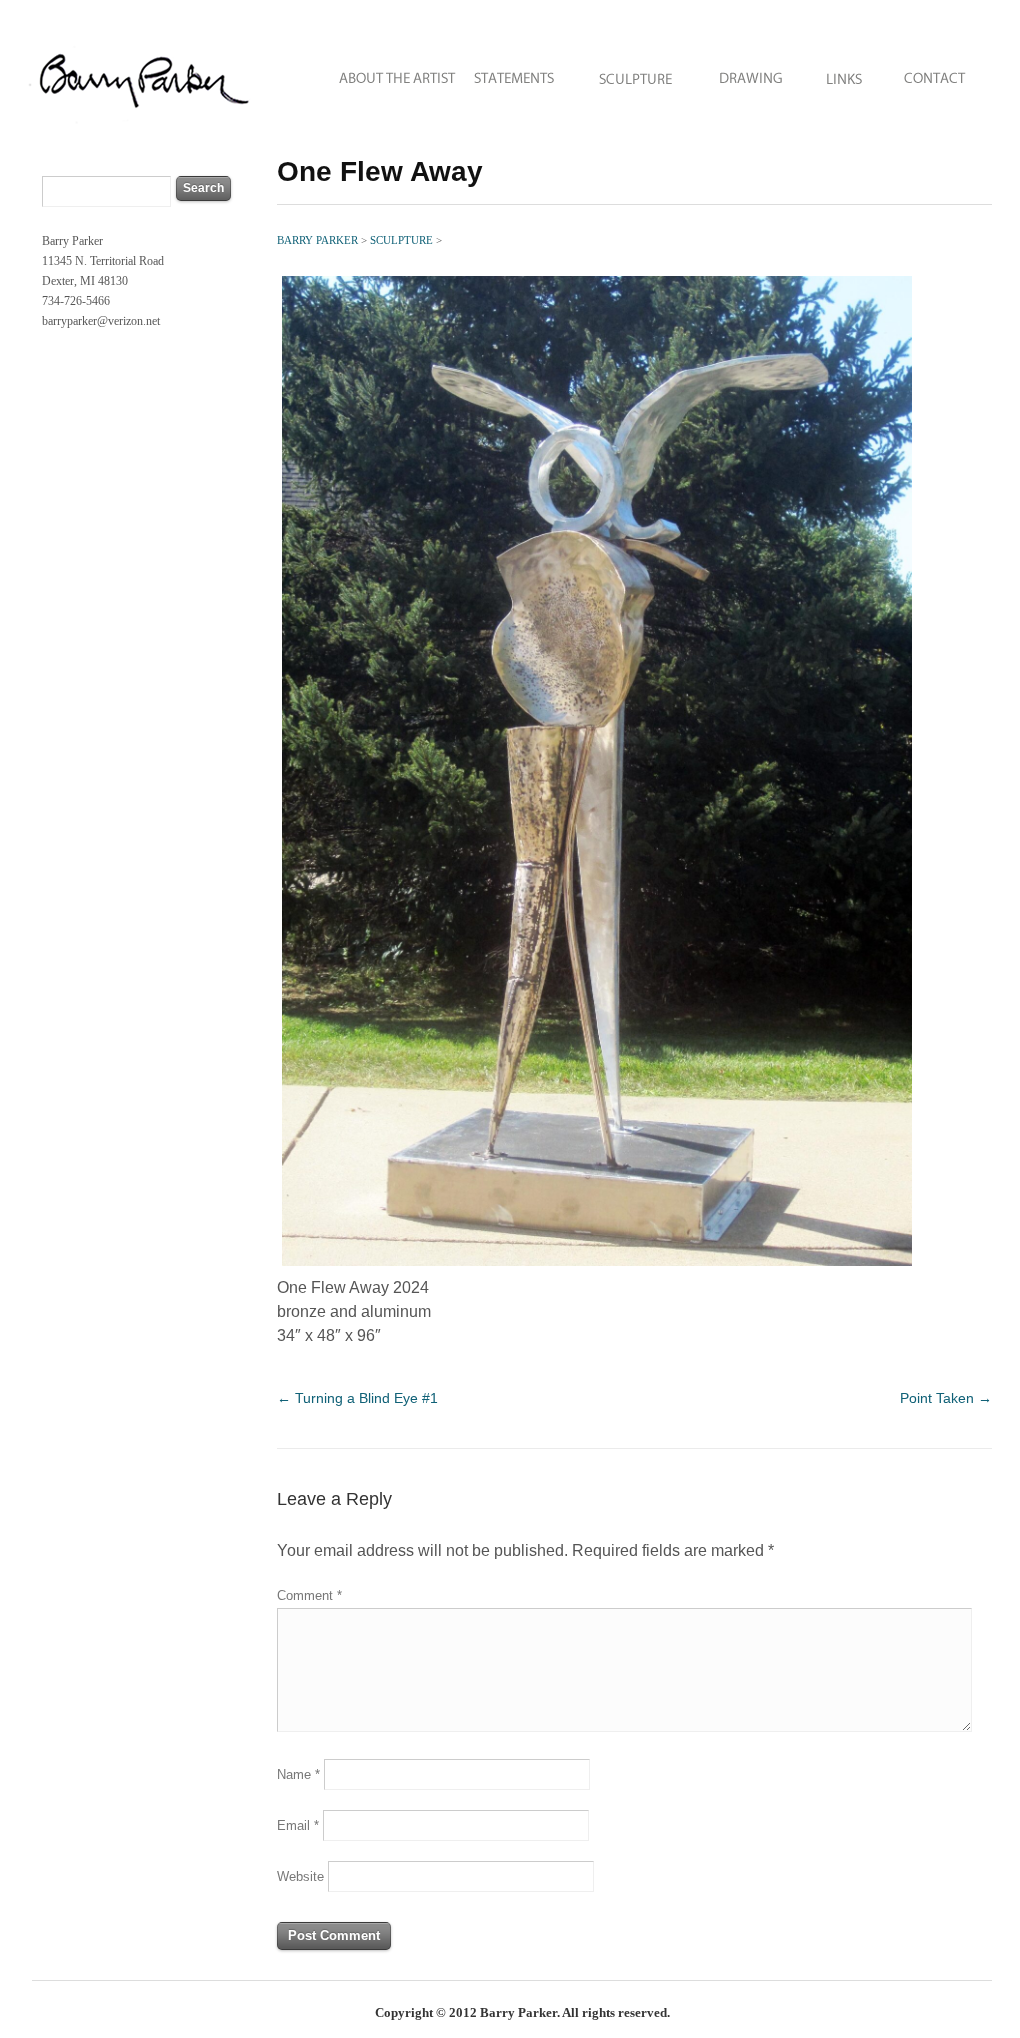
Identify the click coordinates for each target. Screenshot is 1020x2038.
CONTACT (942, 72)
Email (298, 1825)
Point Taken (946, 1398)
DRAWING (751, 72)
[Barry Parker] (144, 125)
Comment (309, 1595)
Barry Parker (319, 240)
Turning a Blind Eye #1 (357, 1398)
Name (298, 1774)
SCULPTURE (636, 72)
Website (300, 1876)
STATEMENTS (516, 72)
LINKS (844, 72)
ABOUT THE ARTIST (384, 72)
